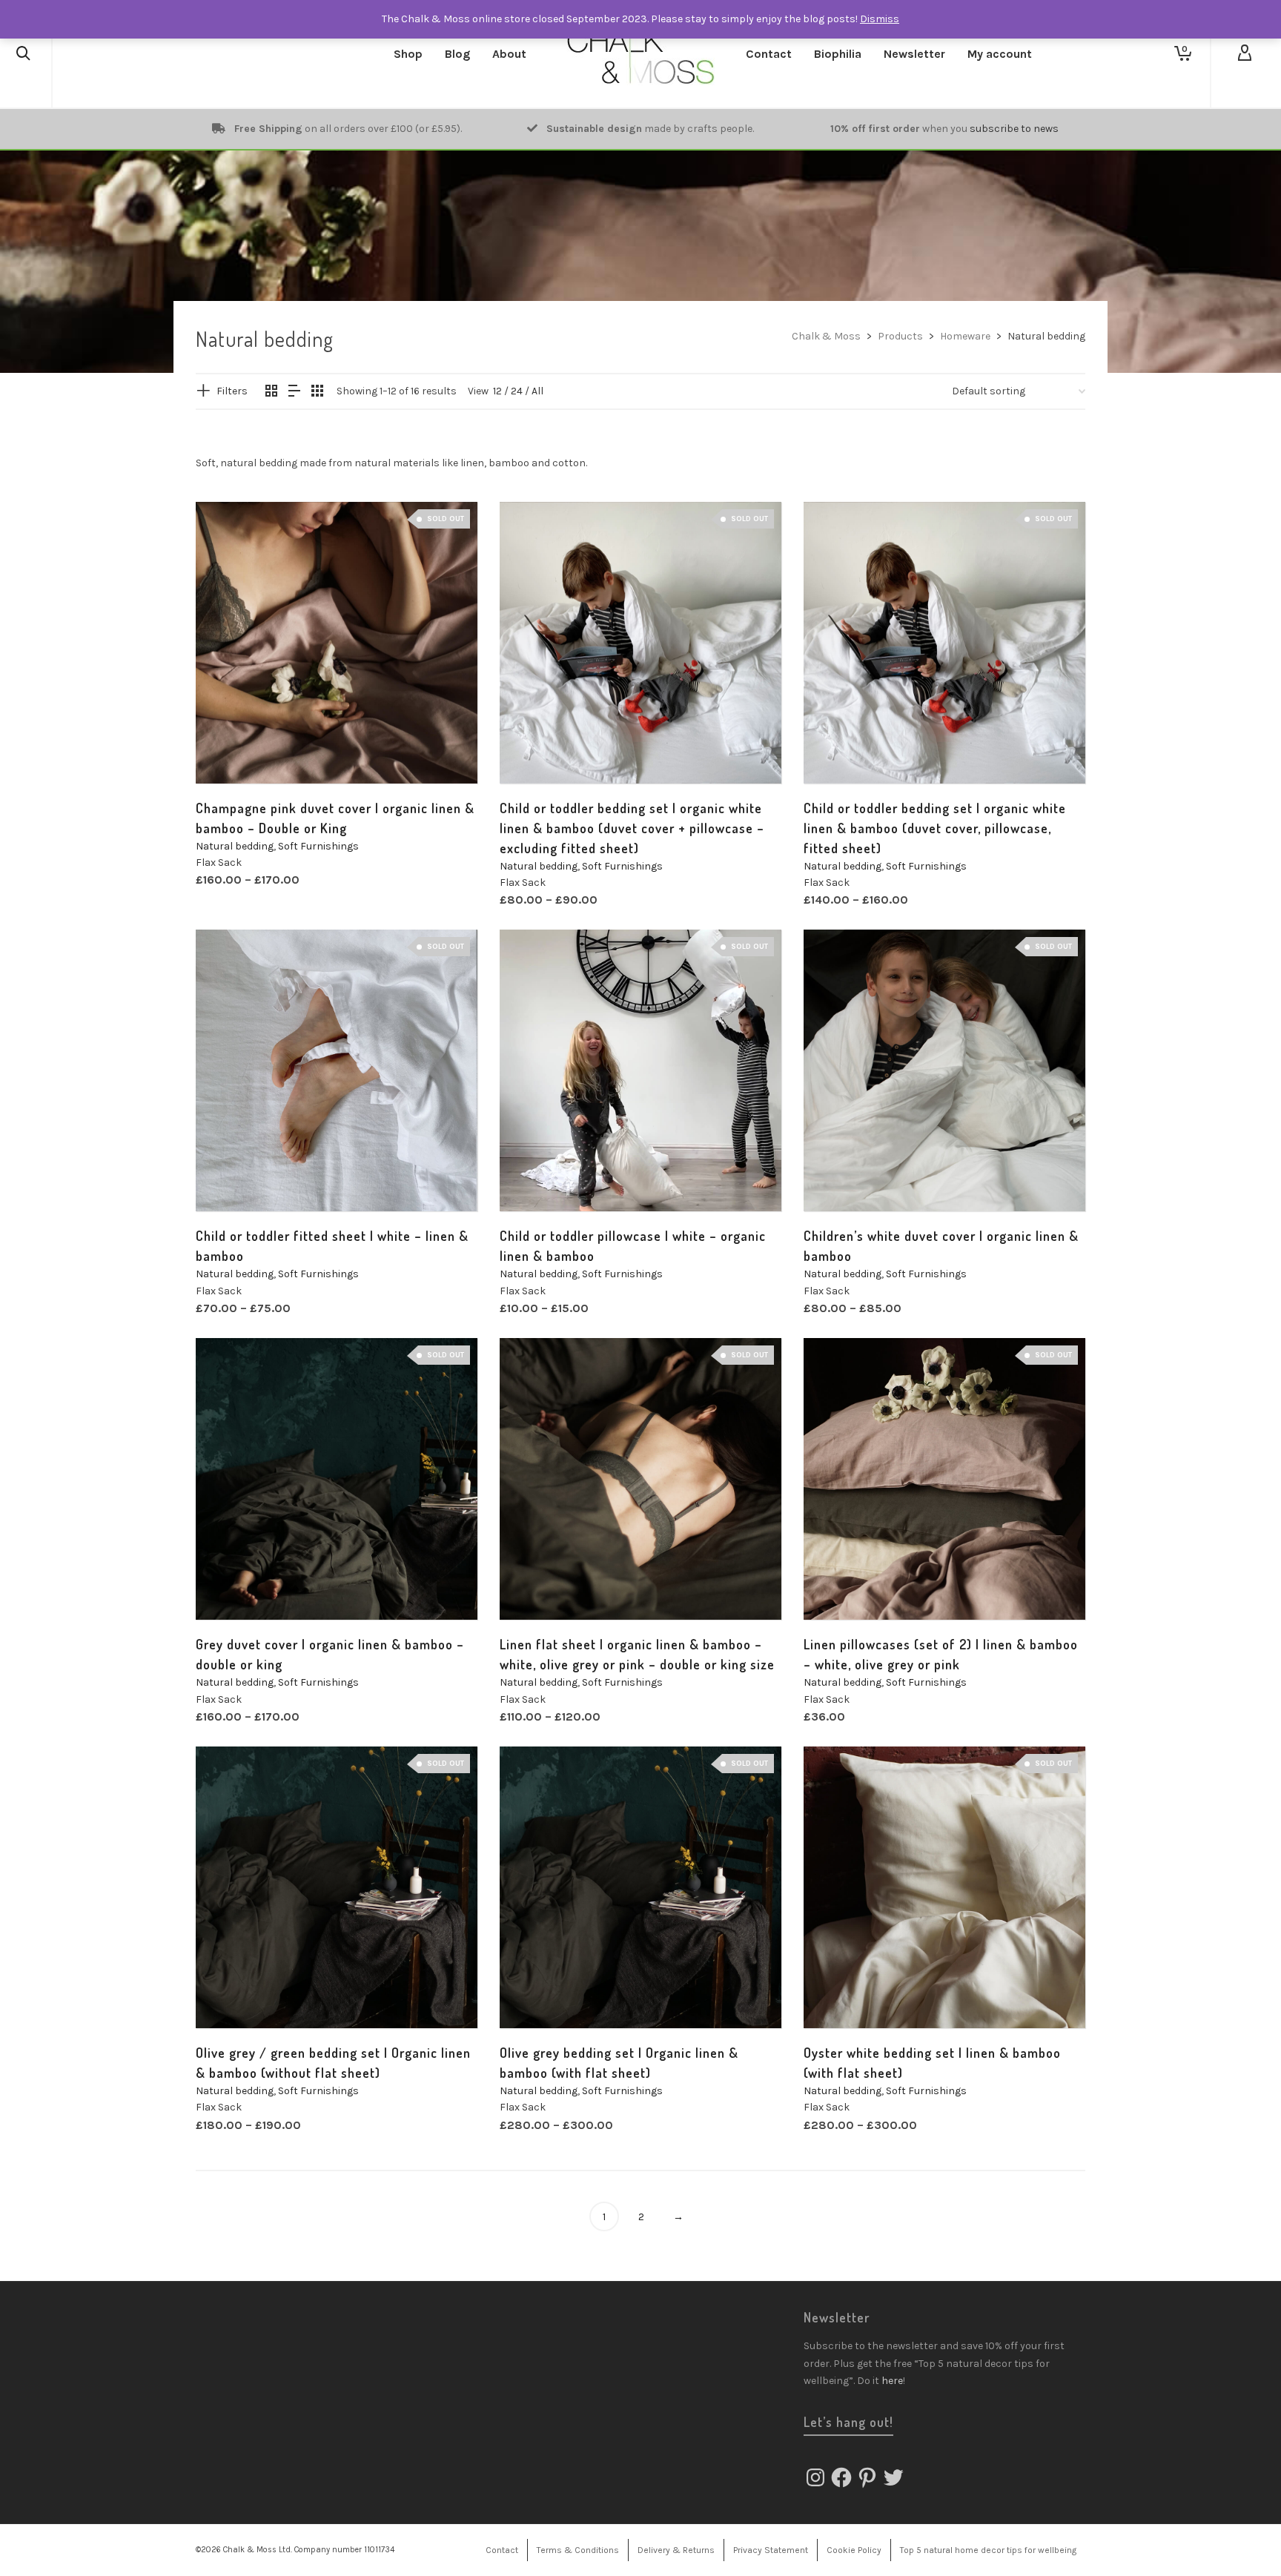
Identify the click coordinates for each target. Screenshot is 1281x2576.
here (892, 2381)
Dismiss (880, 19)
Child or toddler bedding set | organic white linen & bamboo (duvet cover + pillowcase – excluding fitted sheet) (632, 828)
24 (517, 391)
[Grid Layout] (317, 392)
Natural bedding (235, 846)
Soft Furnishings (318, 846)
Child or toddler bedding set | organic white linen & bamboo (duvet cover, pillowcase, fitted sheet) (935, 828)
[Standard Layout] (271, 392)
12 (497, 391)
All (537, 391)
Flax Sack (219, 862)
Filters (232, 391)
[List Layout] (294, 392)
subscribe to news (1014, 129)
